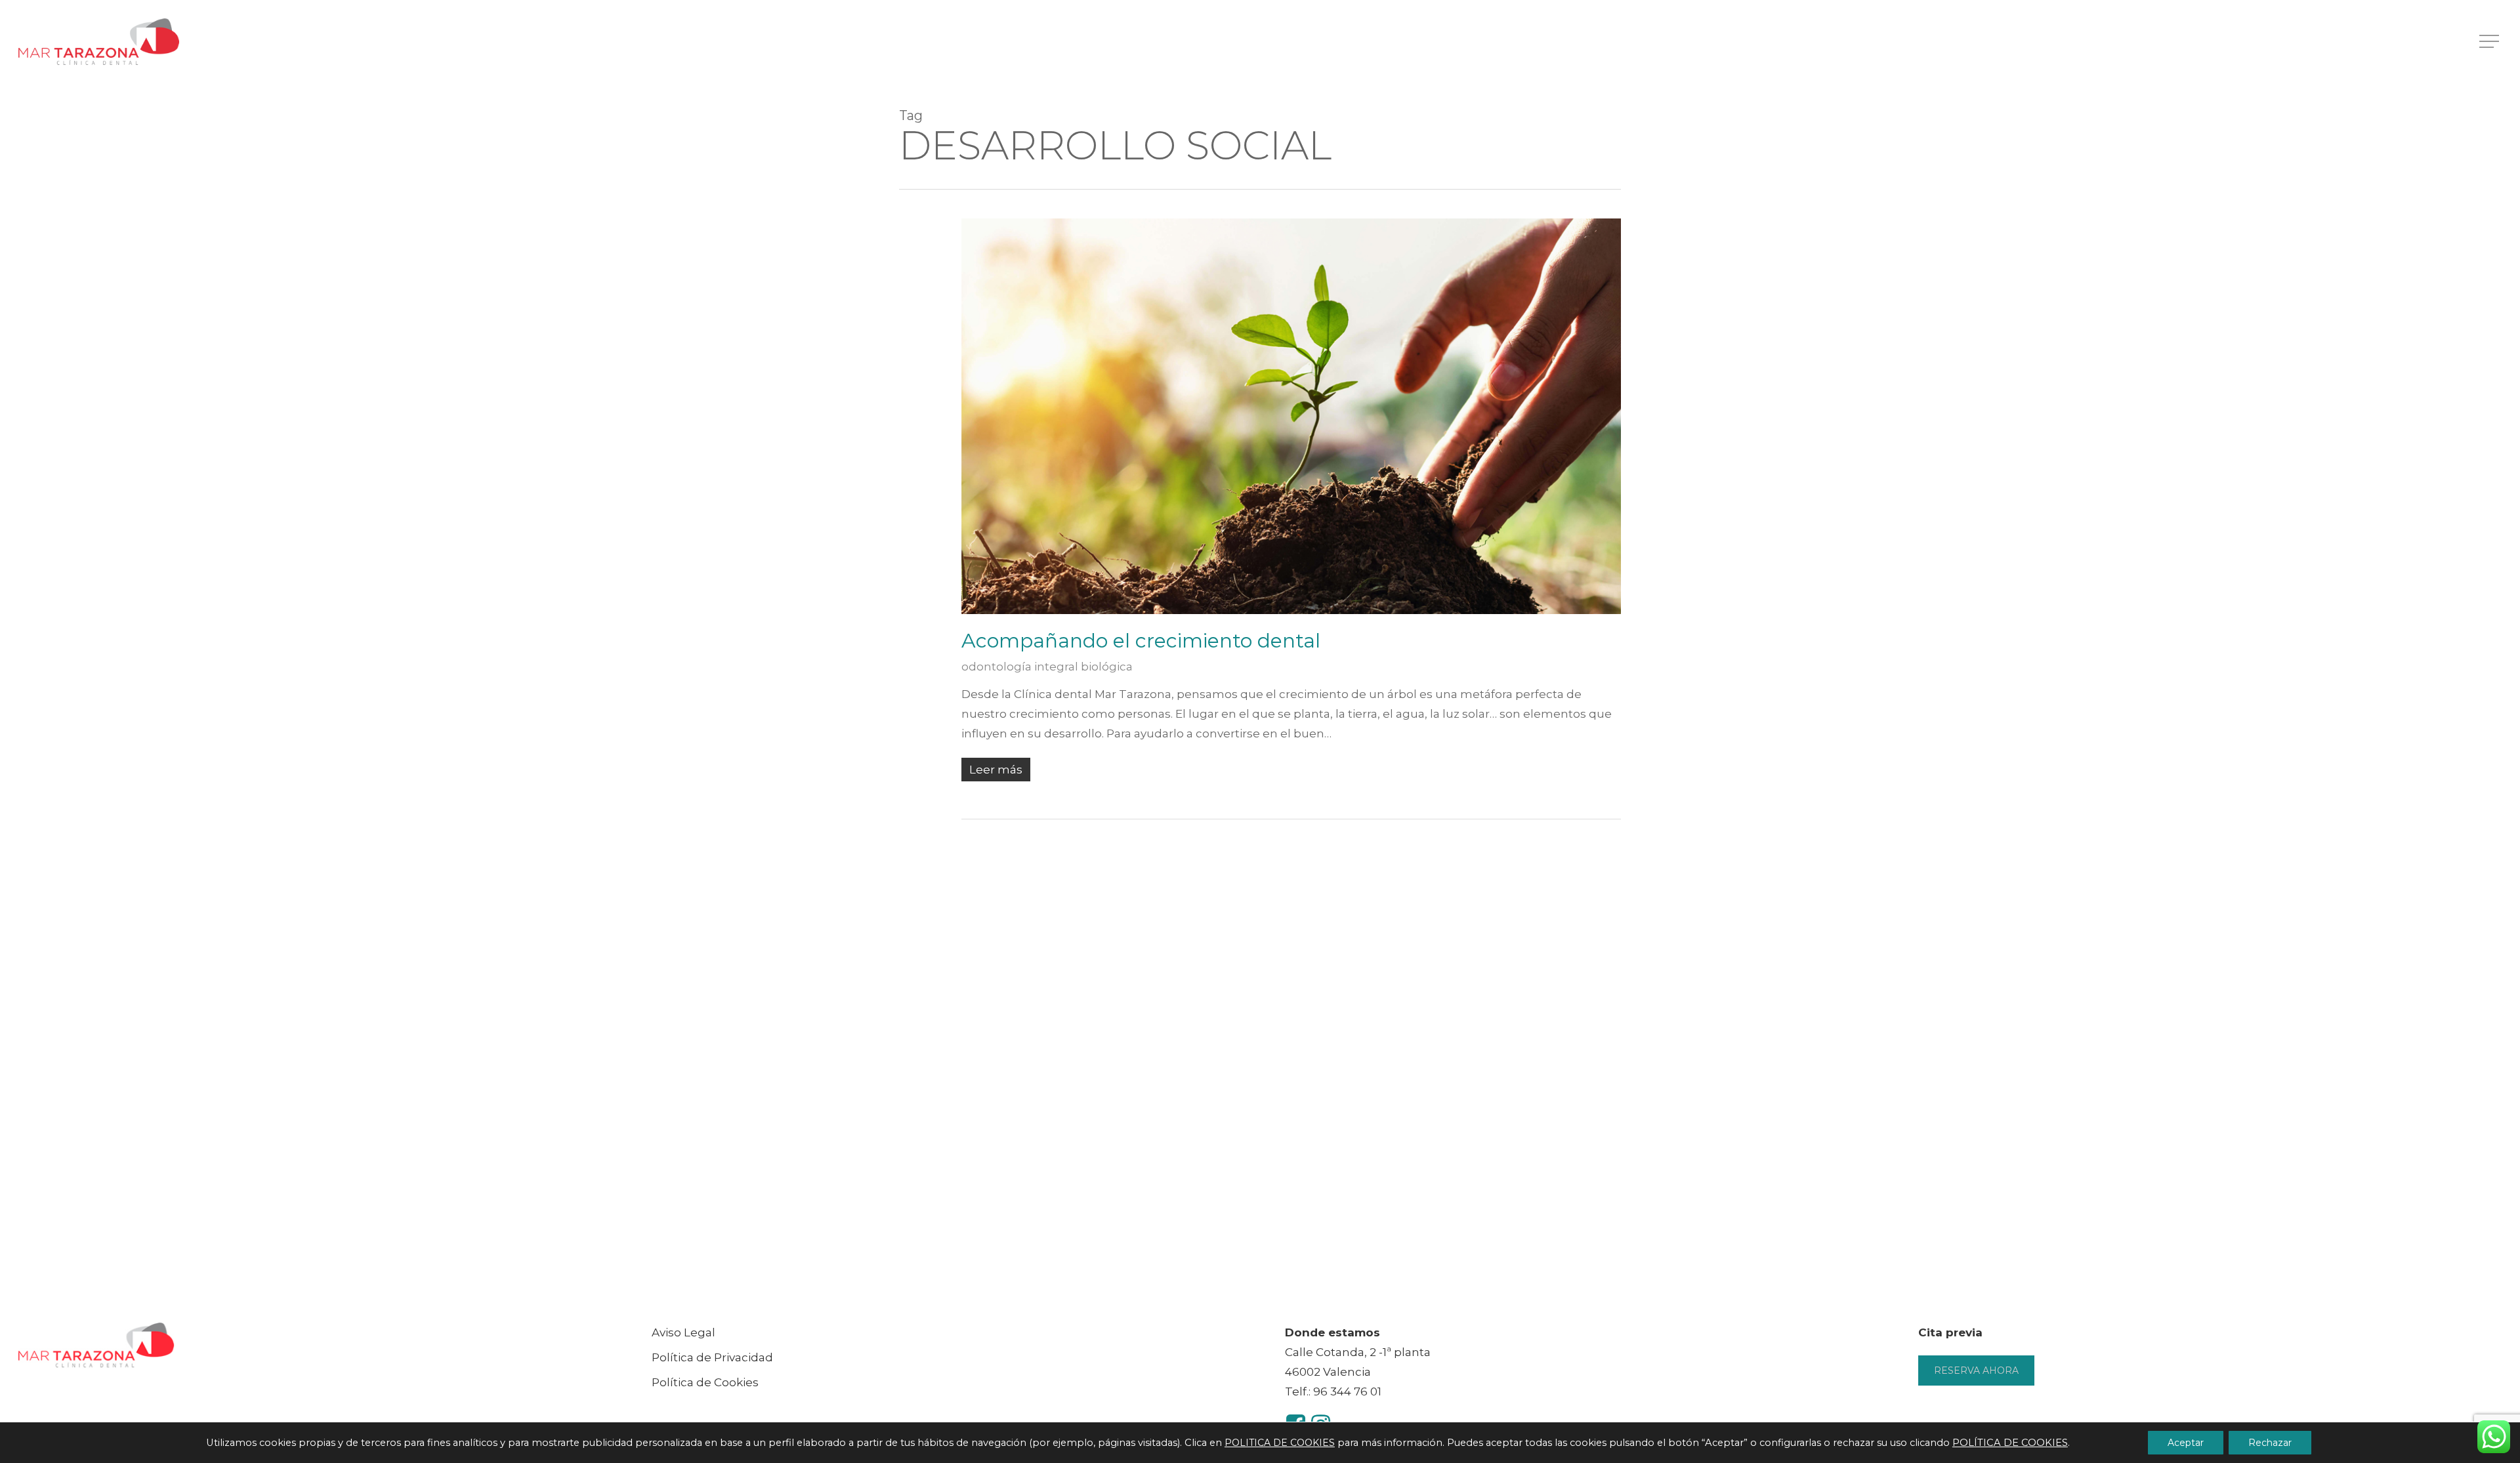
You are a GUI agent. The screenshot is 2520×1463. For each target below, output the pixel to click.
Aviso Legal (683, 1332)
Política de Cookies (705, 1382)
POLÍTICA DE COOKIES (2010, 1443)
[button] (2490, 42)
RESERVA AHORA (1976, 1370)
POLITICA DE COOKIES (1280, 1443)
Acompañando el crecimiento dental (1141, 641)
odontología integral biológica (1047, 667)
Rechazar (2270, 1443)
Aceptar (2186, 1443)
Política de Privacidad (712, 1357)
